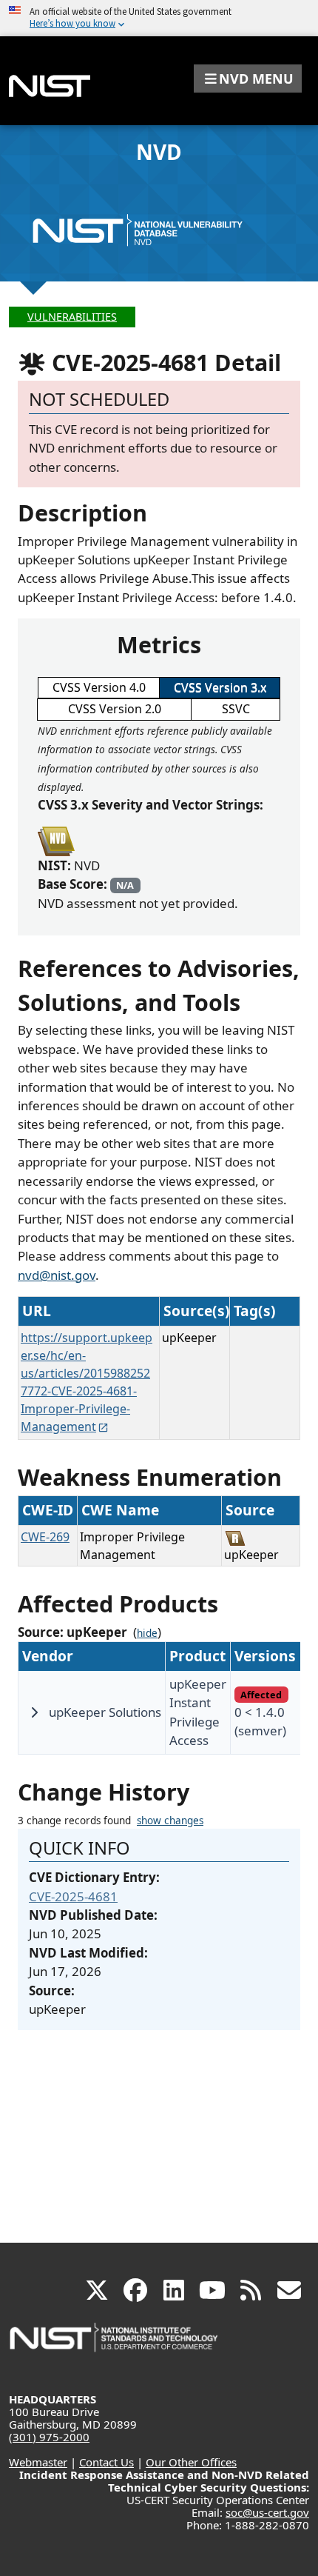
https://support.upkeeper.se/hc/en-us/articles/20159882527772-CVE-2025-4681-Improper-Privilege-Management (87, 1382)
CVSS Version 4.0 (99, 687)
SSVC (236, 709)
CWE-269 (45, 1537)
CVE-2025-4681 (73, 1896)
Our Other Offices (191, 2462)
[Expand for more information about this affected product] (34, 1712)
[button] (248, 79)
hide (147, 1633)
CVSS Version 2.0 (115, 709)
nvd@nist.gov (57, 1275)
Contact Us (106, 2462)
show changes (170, 1821)
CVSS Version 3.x (220, 687)
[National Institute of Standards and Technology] (115, 2345)
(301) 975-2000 (49, 2437)
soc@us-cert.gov (267, 2512)
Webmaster (38, 2462)
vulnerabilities (72, 317)
